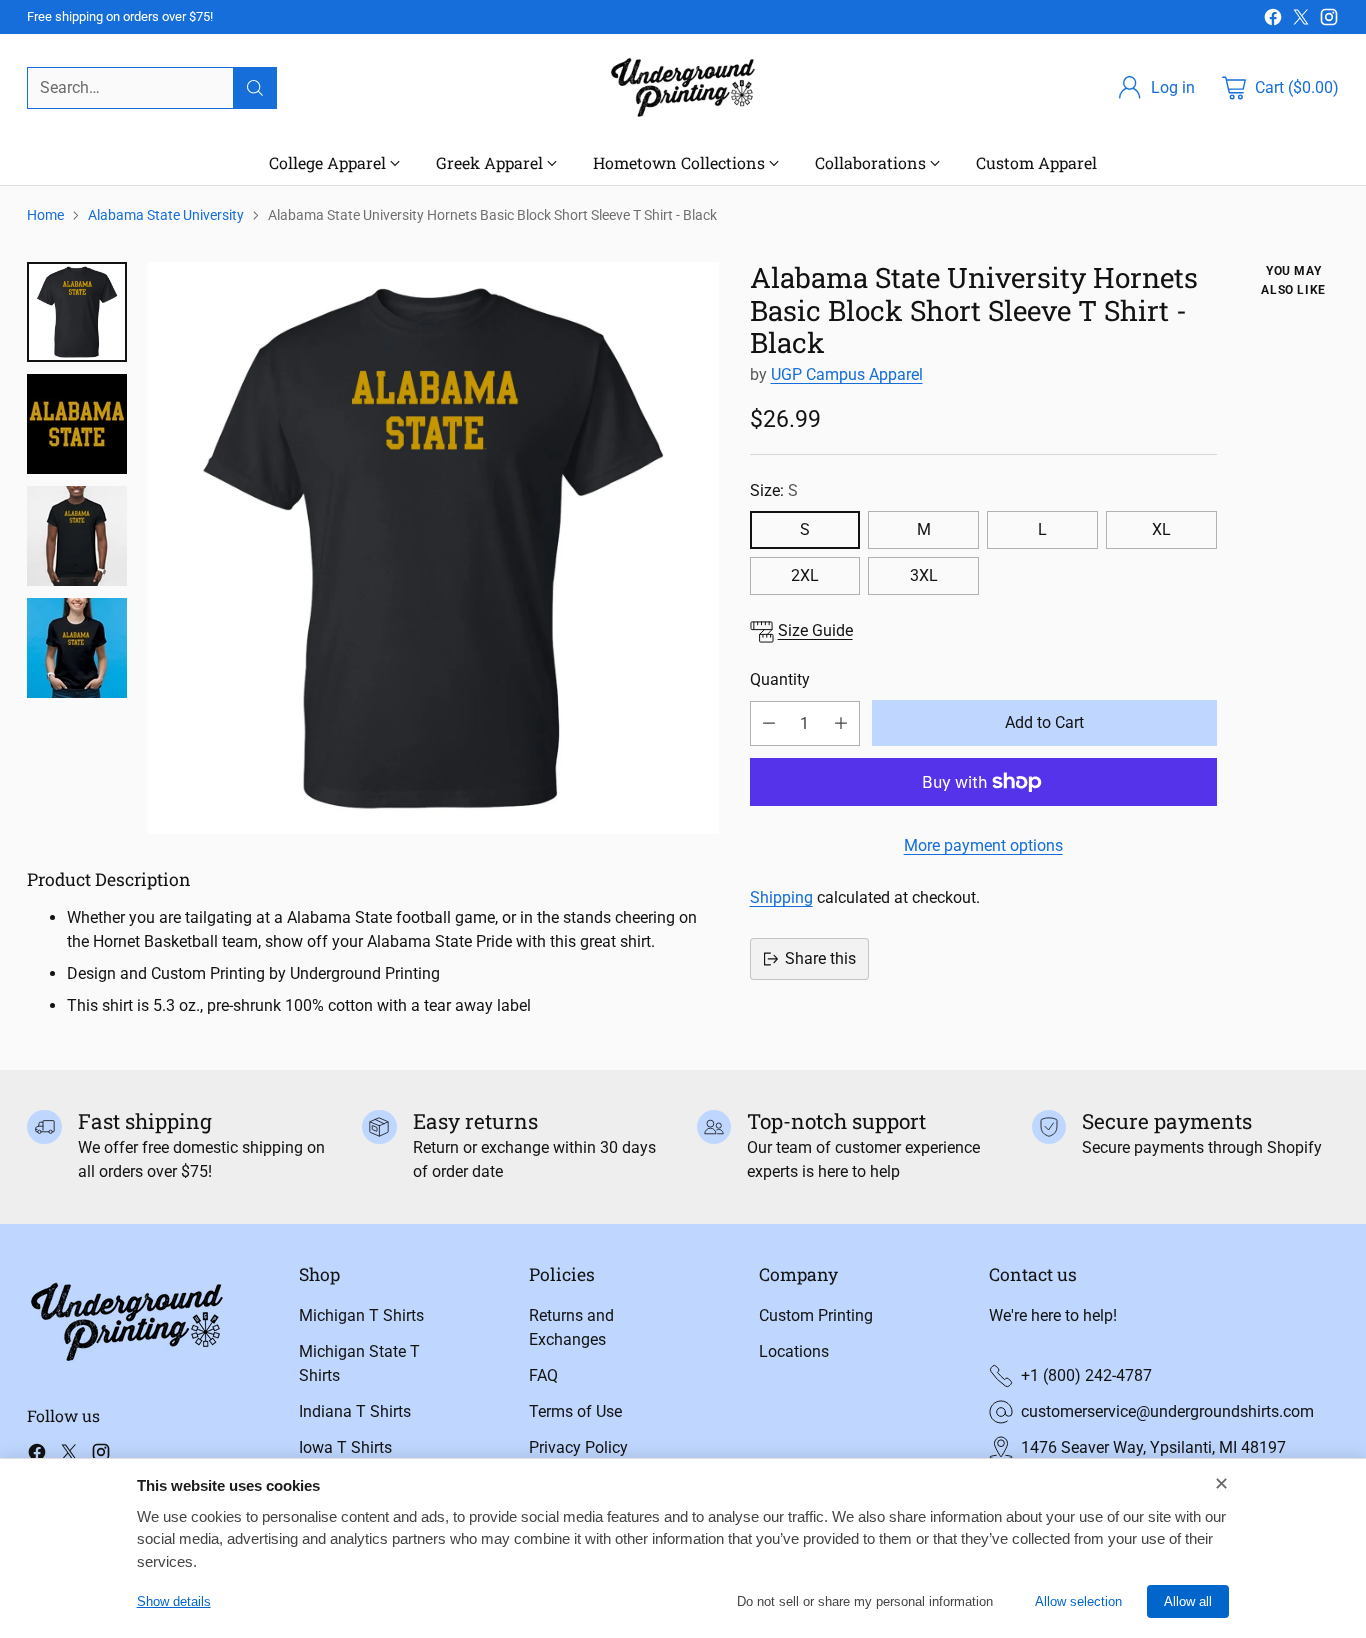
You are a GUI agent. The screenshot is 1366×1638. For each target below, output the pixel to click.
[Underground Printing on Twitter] (1301, 20)
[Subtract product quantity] (769, 723)
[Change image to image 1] (77, 312)
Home (45, 215)
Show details (174, 1601)
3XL (924, 575)
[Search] (255, 88)
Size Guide (815, 630)
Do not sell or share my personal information (865, 1601)
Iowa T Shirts (345, 1447)
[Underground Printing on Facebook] (1273, 20)
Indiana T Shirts (355, 1411)
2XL (805, 575)
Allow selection (1078, 1601)
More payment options (983, 845)
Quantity (780, 679)
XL (1161, 529)
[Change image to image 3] (77, 536)
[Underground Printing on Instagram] (1329, 20)
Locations (794, 1351)
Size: (774, 490)
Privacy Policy (578, 1447)
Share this (820, 958)
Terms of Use (575, 1411)
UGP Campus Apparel (847, 374)
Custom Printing (816, 1315)
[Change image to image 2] (77, 424)
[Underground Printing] (683, 87)
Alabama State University (166, 215)
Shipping (781, 897)
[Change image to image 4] (77, 648)
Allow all (1188, 1601)
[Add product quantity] (841, 723)
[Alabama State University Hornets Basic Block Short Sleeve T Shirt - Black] (433, 548)
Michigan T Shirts (361, 1315)
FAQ (543, 1375)
